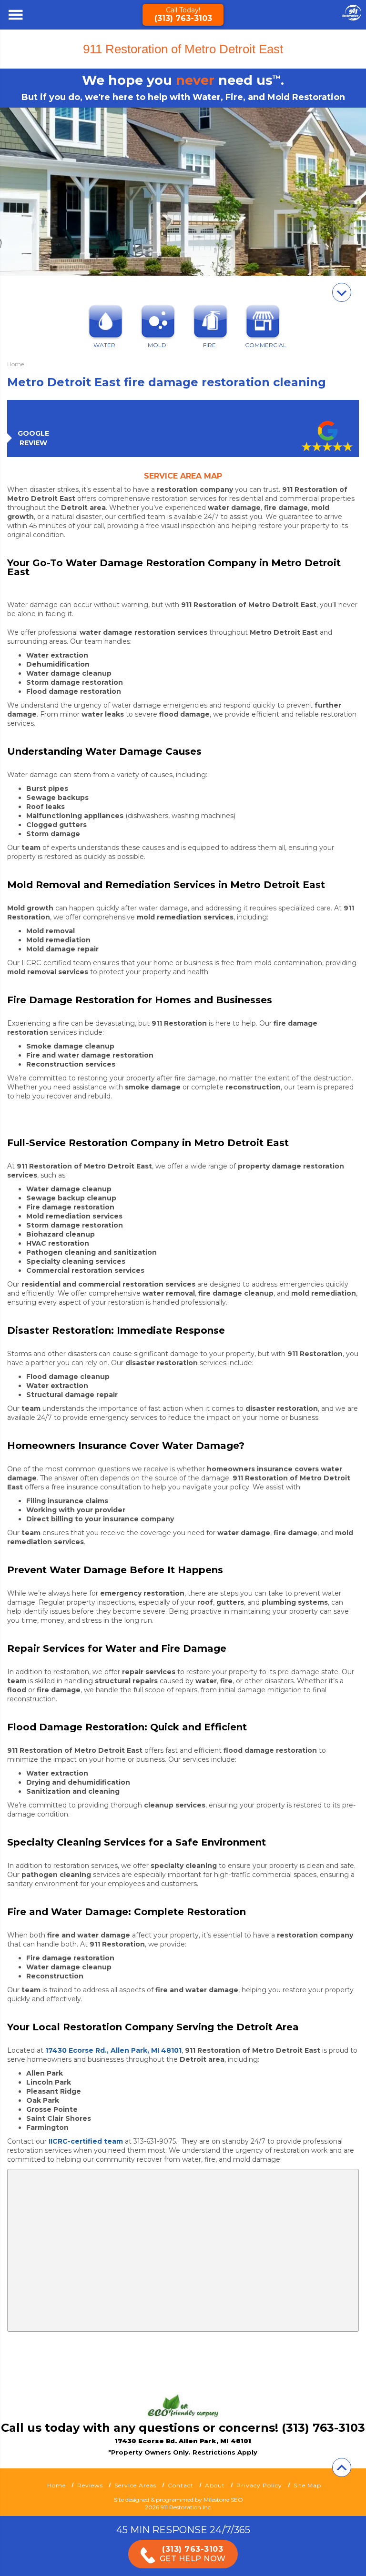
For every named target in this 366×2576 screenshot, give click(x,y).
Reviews (90, 2485)
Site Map (307, 2485)
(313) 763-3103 (183, 18)
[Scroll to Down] (342, 292)
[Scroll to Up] (342, 2467)
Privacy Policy (259, 2485)
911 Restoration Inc (186, 2507)
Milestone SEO (223, 2500)
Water (104, 345)
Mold (157, 345)
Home (56, 2485)
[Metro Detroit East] (352, 18)
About (215, 2485)
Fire (209, 345)
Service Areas (135, 2485)
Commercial (262, 345)
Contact (181, 2485)
